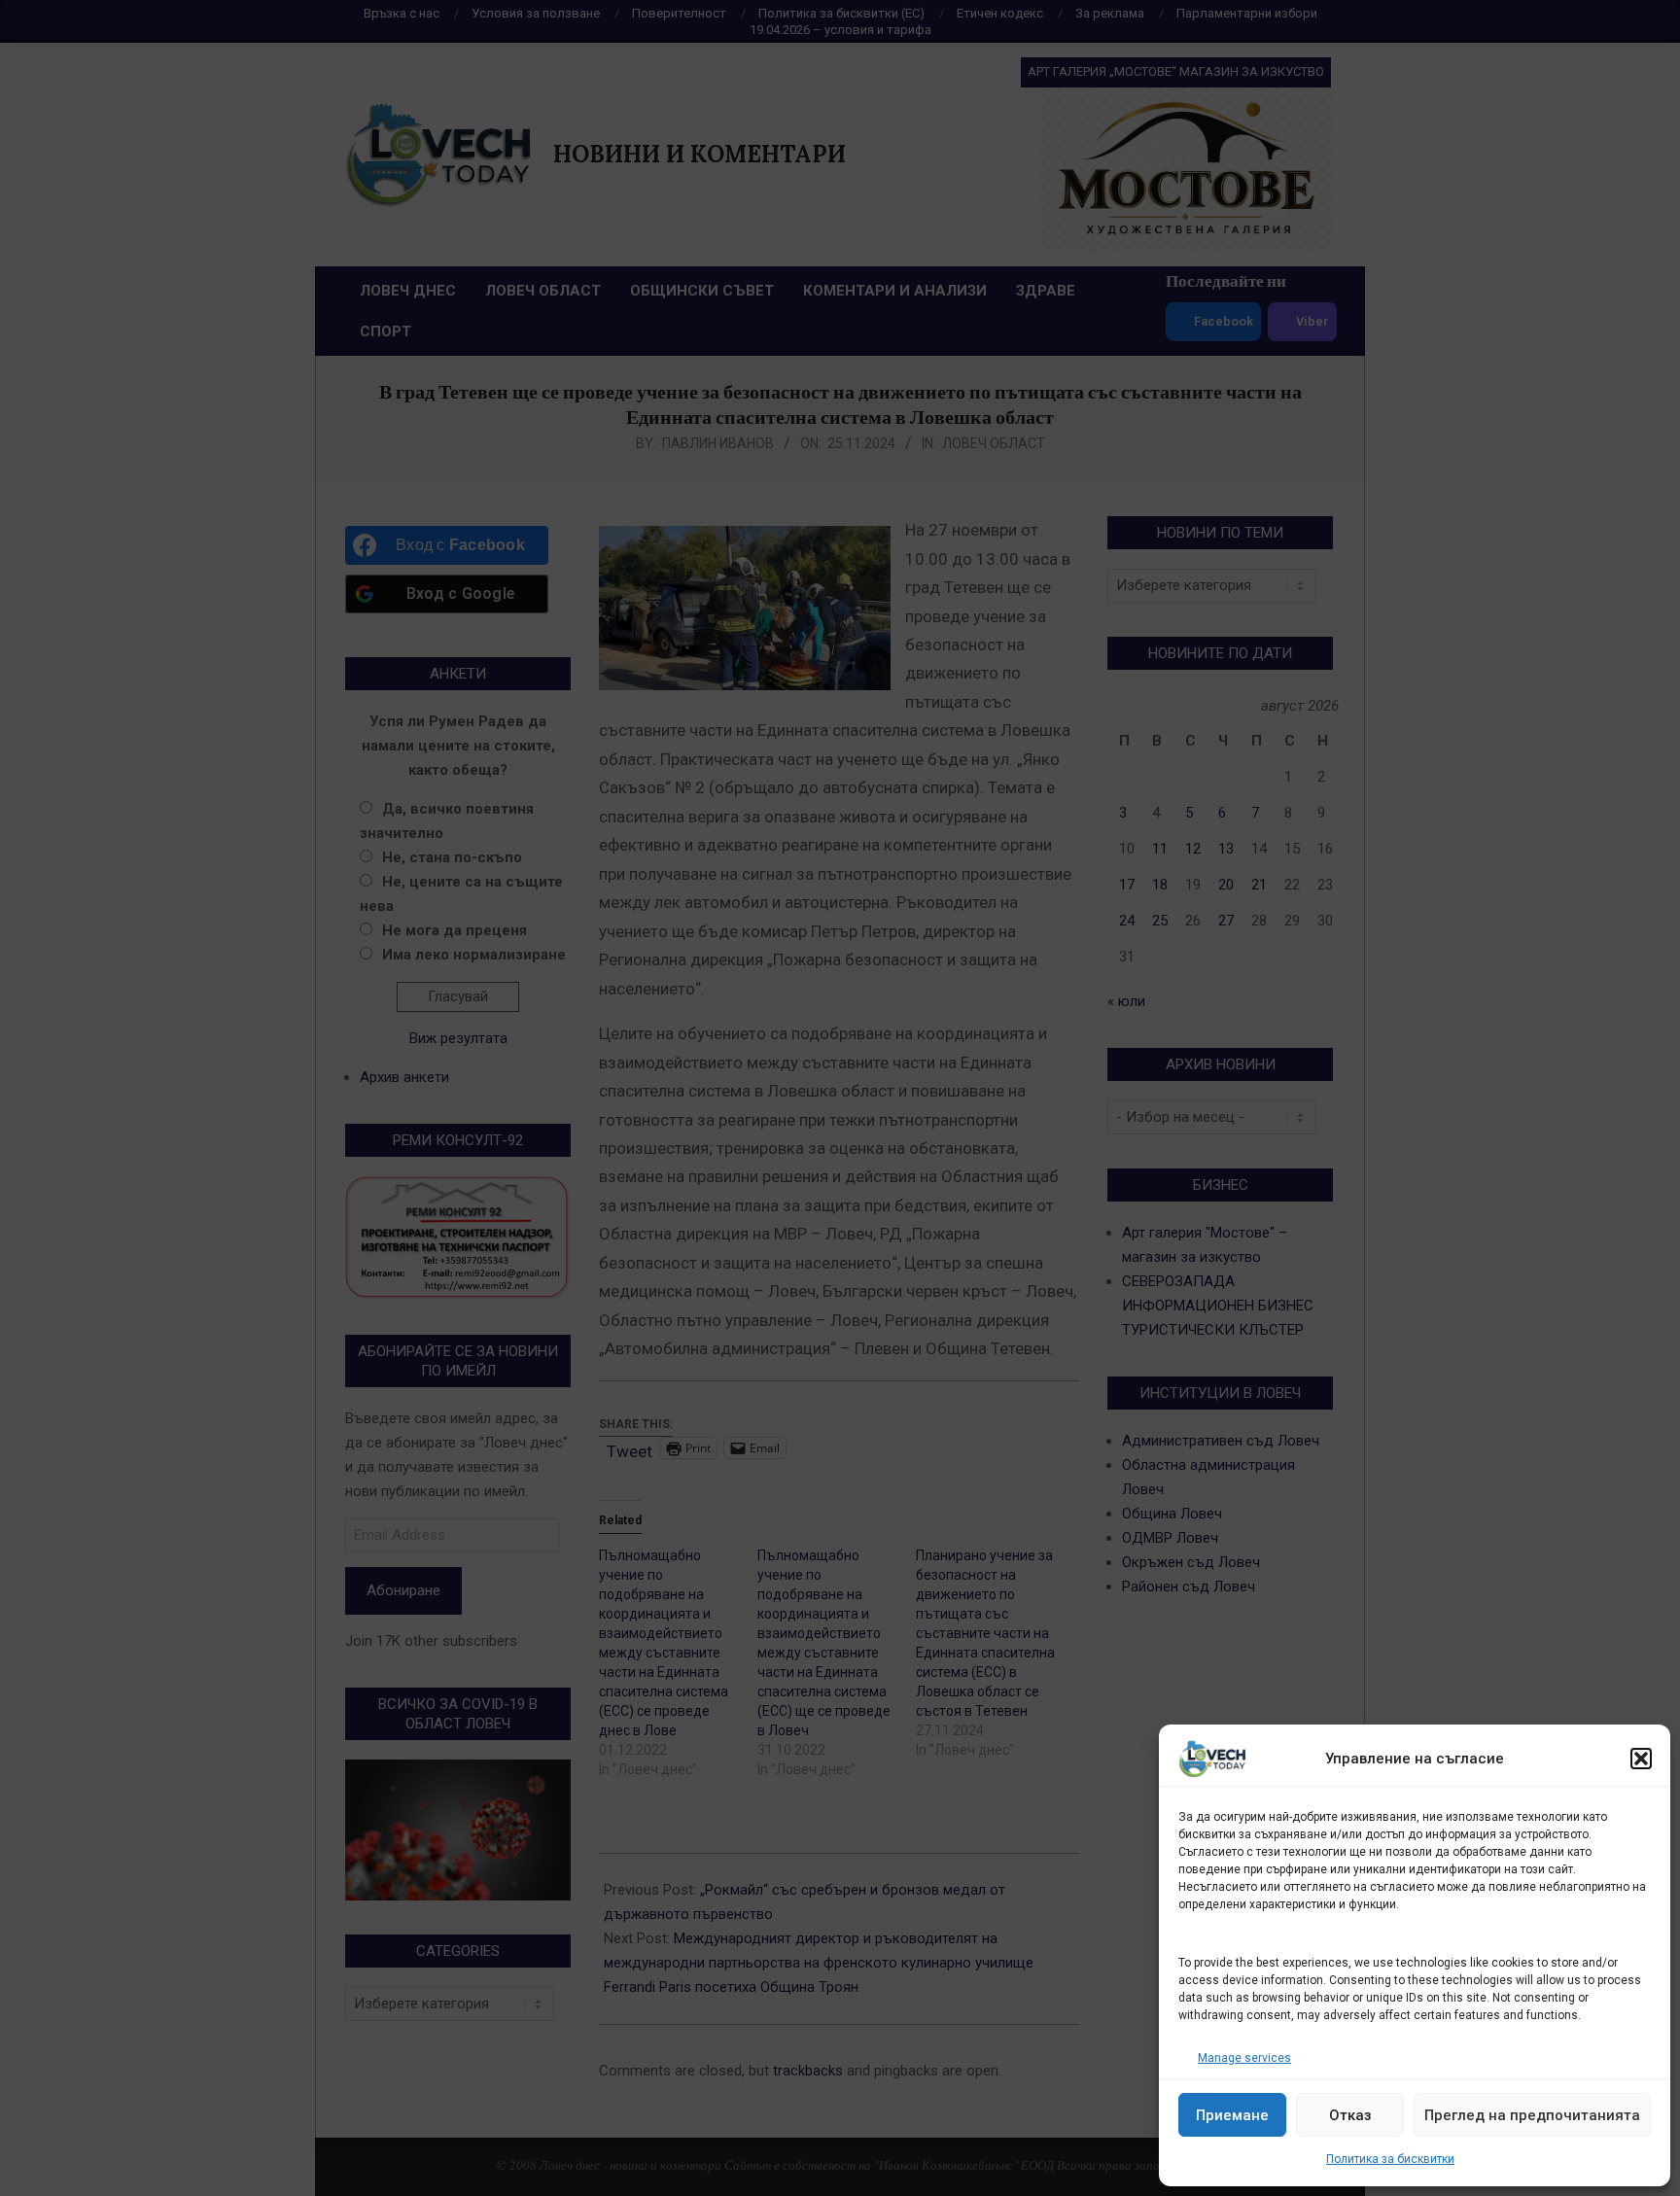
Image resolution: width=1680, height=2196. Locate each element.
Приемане (1232, 2115)
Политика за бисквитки (1390, 2159)
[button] (1641, 1759)
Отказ (1350, 2115)
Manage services (1244, 2058)
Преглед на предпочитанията (1532, 2115)
